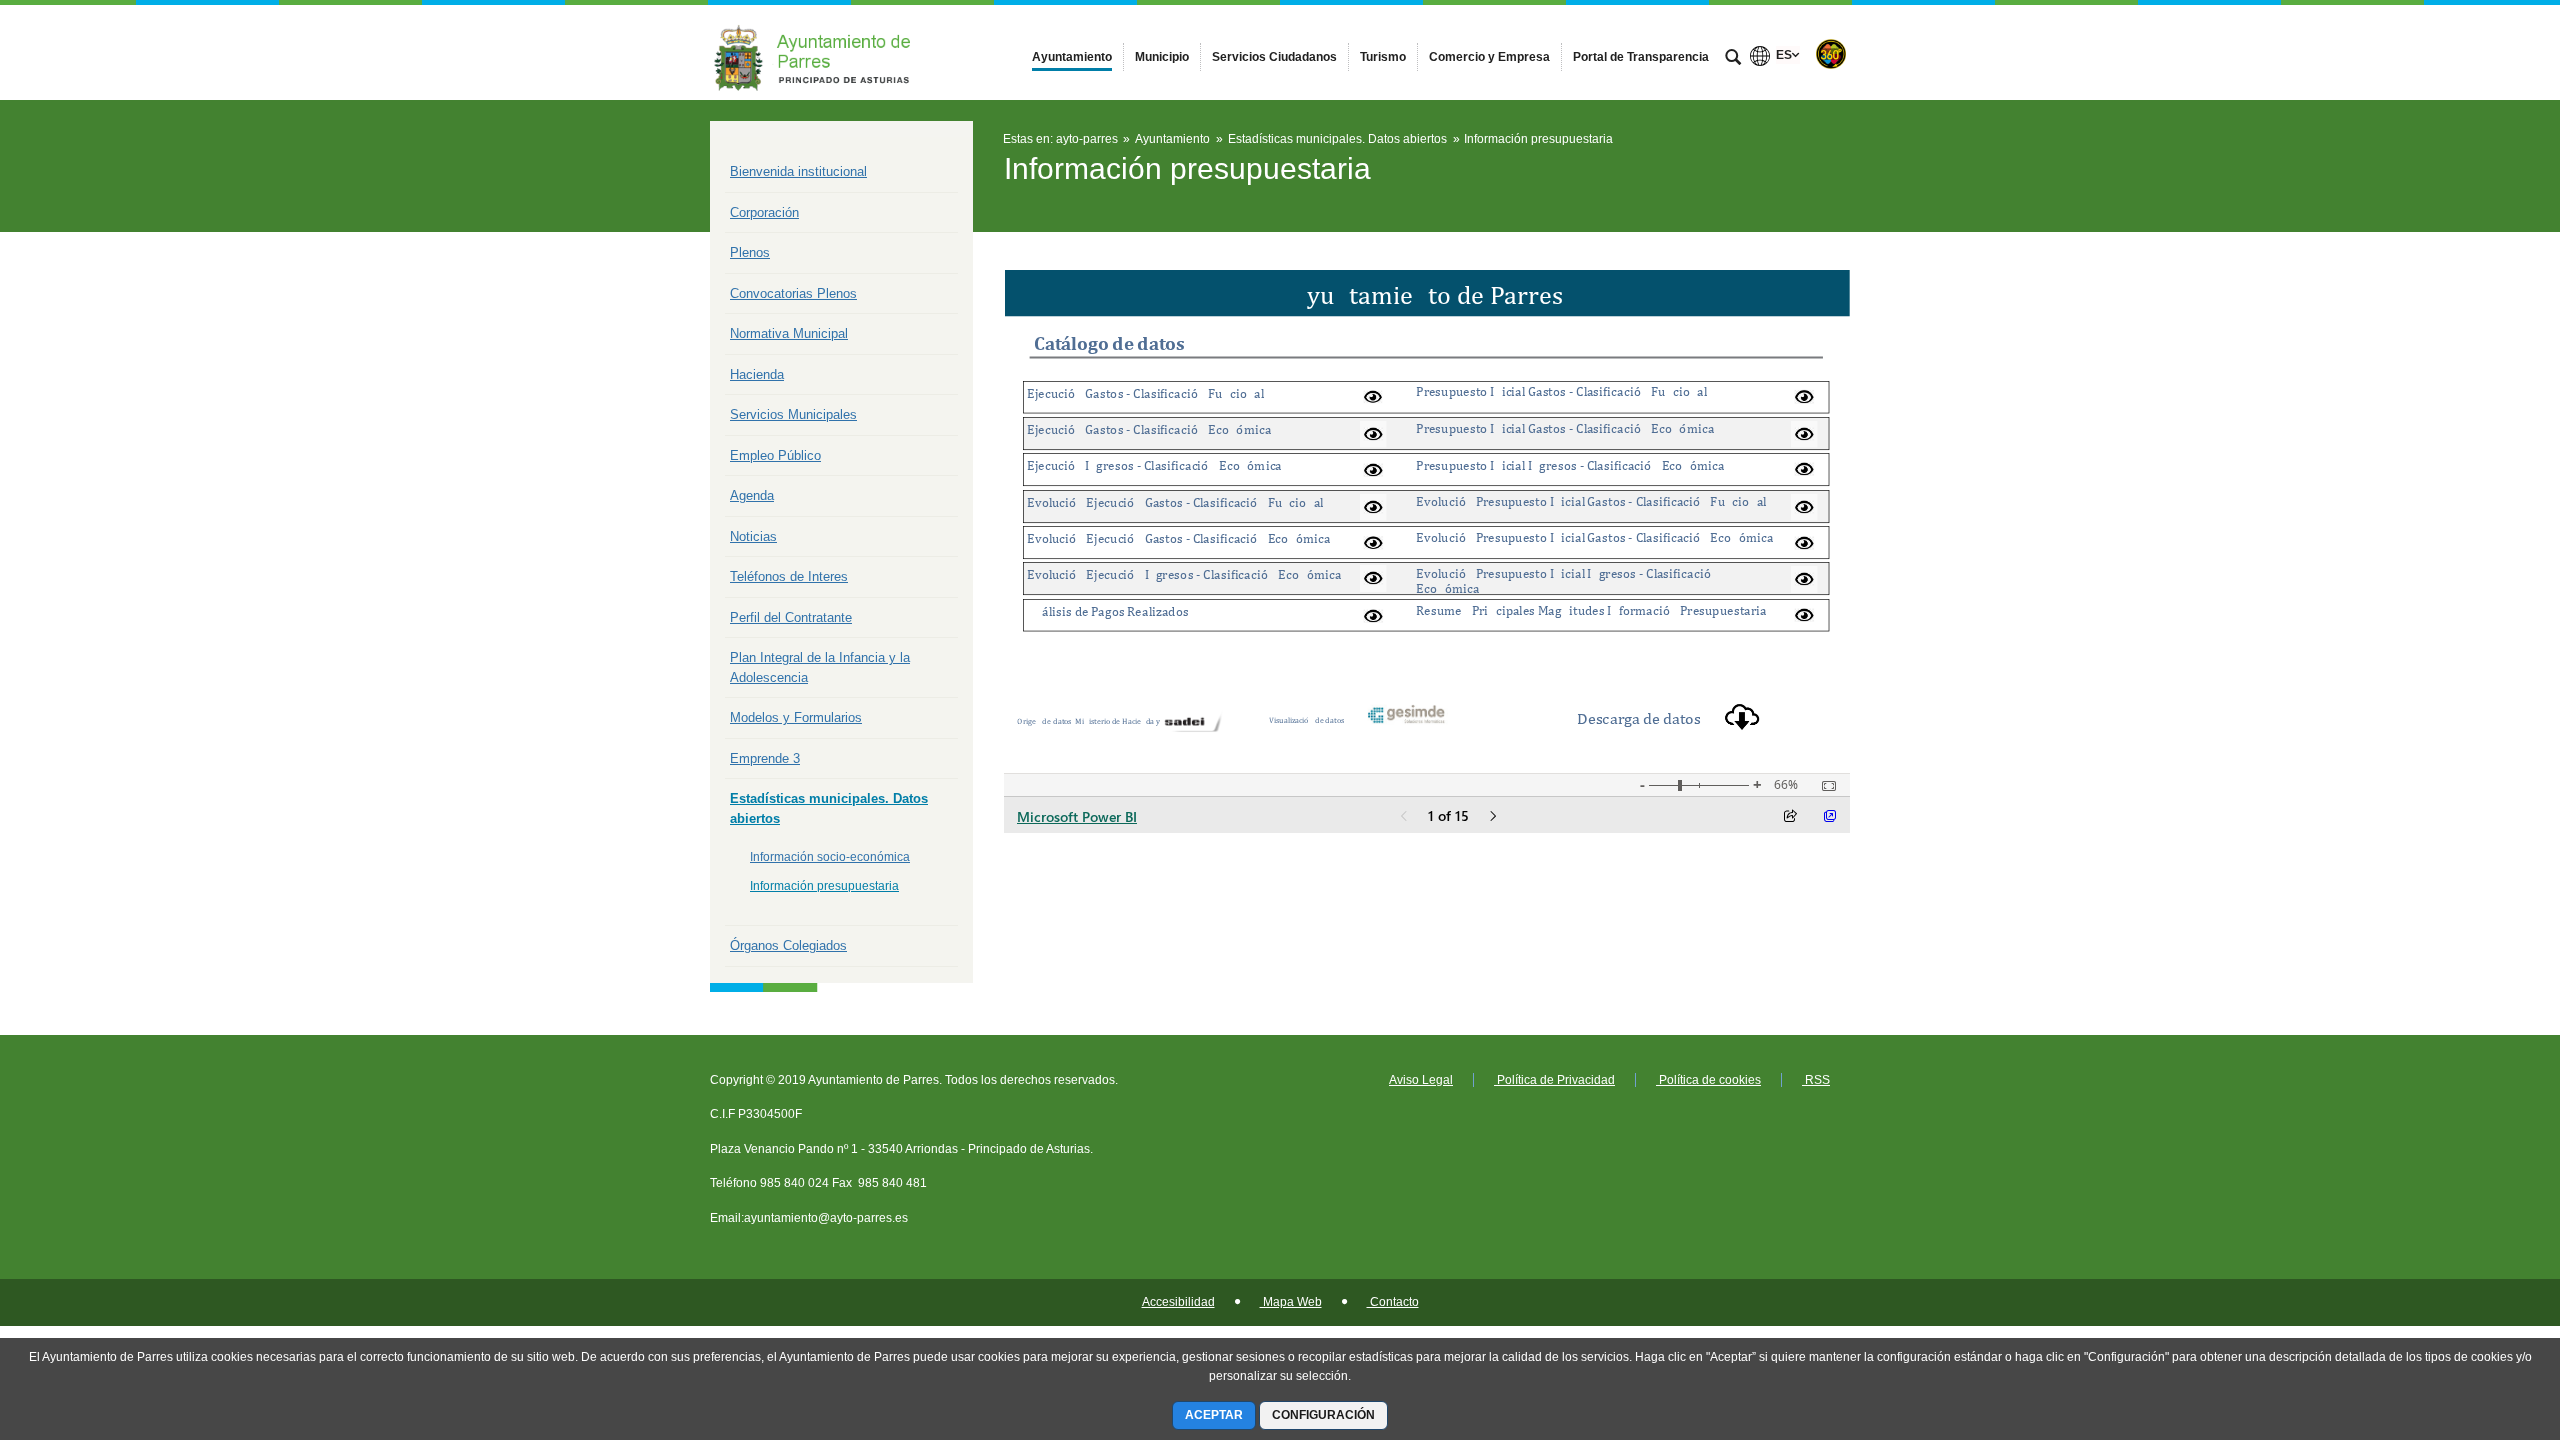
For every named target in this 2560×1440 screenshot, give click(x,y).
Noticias (753, 536)
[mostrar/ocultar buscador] (1733, 59)
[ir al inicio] (2480, 1320)
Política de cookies (1708, 1080)
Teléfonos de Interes (789, 576)
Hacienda (757, 374)
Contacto (1393, 1302)
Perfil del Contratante (791, 617)
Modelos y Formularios (796, 717)
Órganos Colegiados (788, 945)
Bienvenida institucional (798, 171)
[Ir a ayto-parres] (820, 52)
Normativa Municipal (789, 333)
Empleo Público (775, 455)
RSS (1816, 1080)
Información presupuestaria (824, 886)
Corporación (764, 212)
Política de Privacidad (1554, 1080)
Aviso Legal (1421, 1080)
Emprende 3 (765, 758)
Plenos (750, 252)
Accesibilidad (1178, 1302)
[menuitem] (1072, 57)
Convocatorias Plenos (793, 293)
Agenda (752, 495)
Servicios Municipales (793, 414)
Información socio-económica (830, 857)
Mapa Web (1291, 1302)
